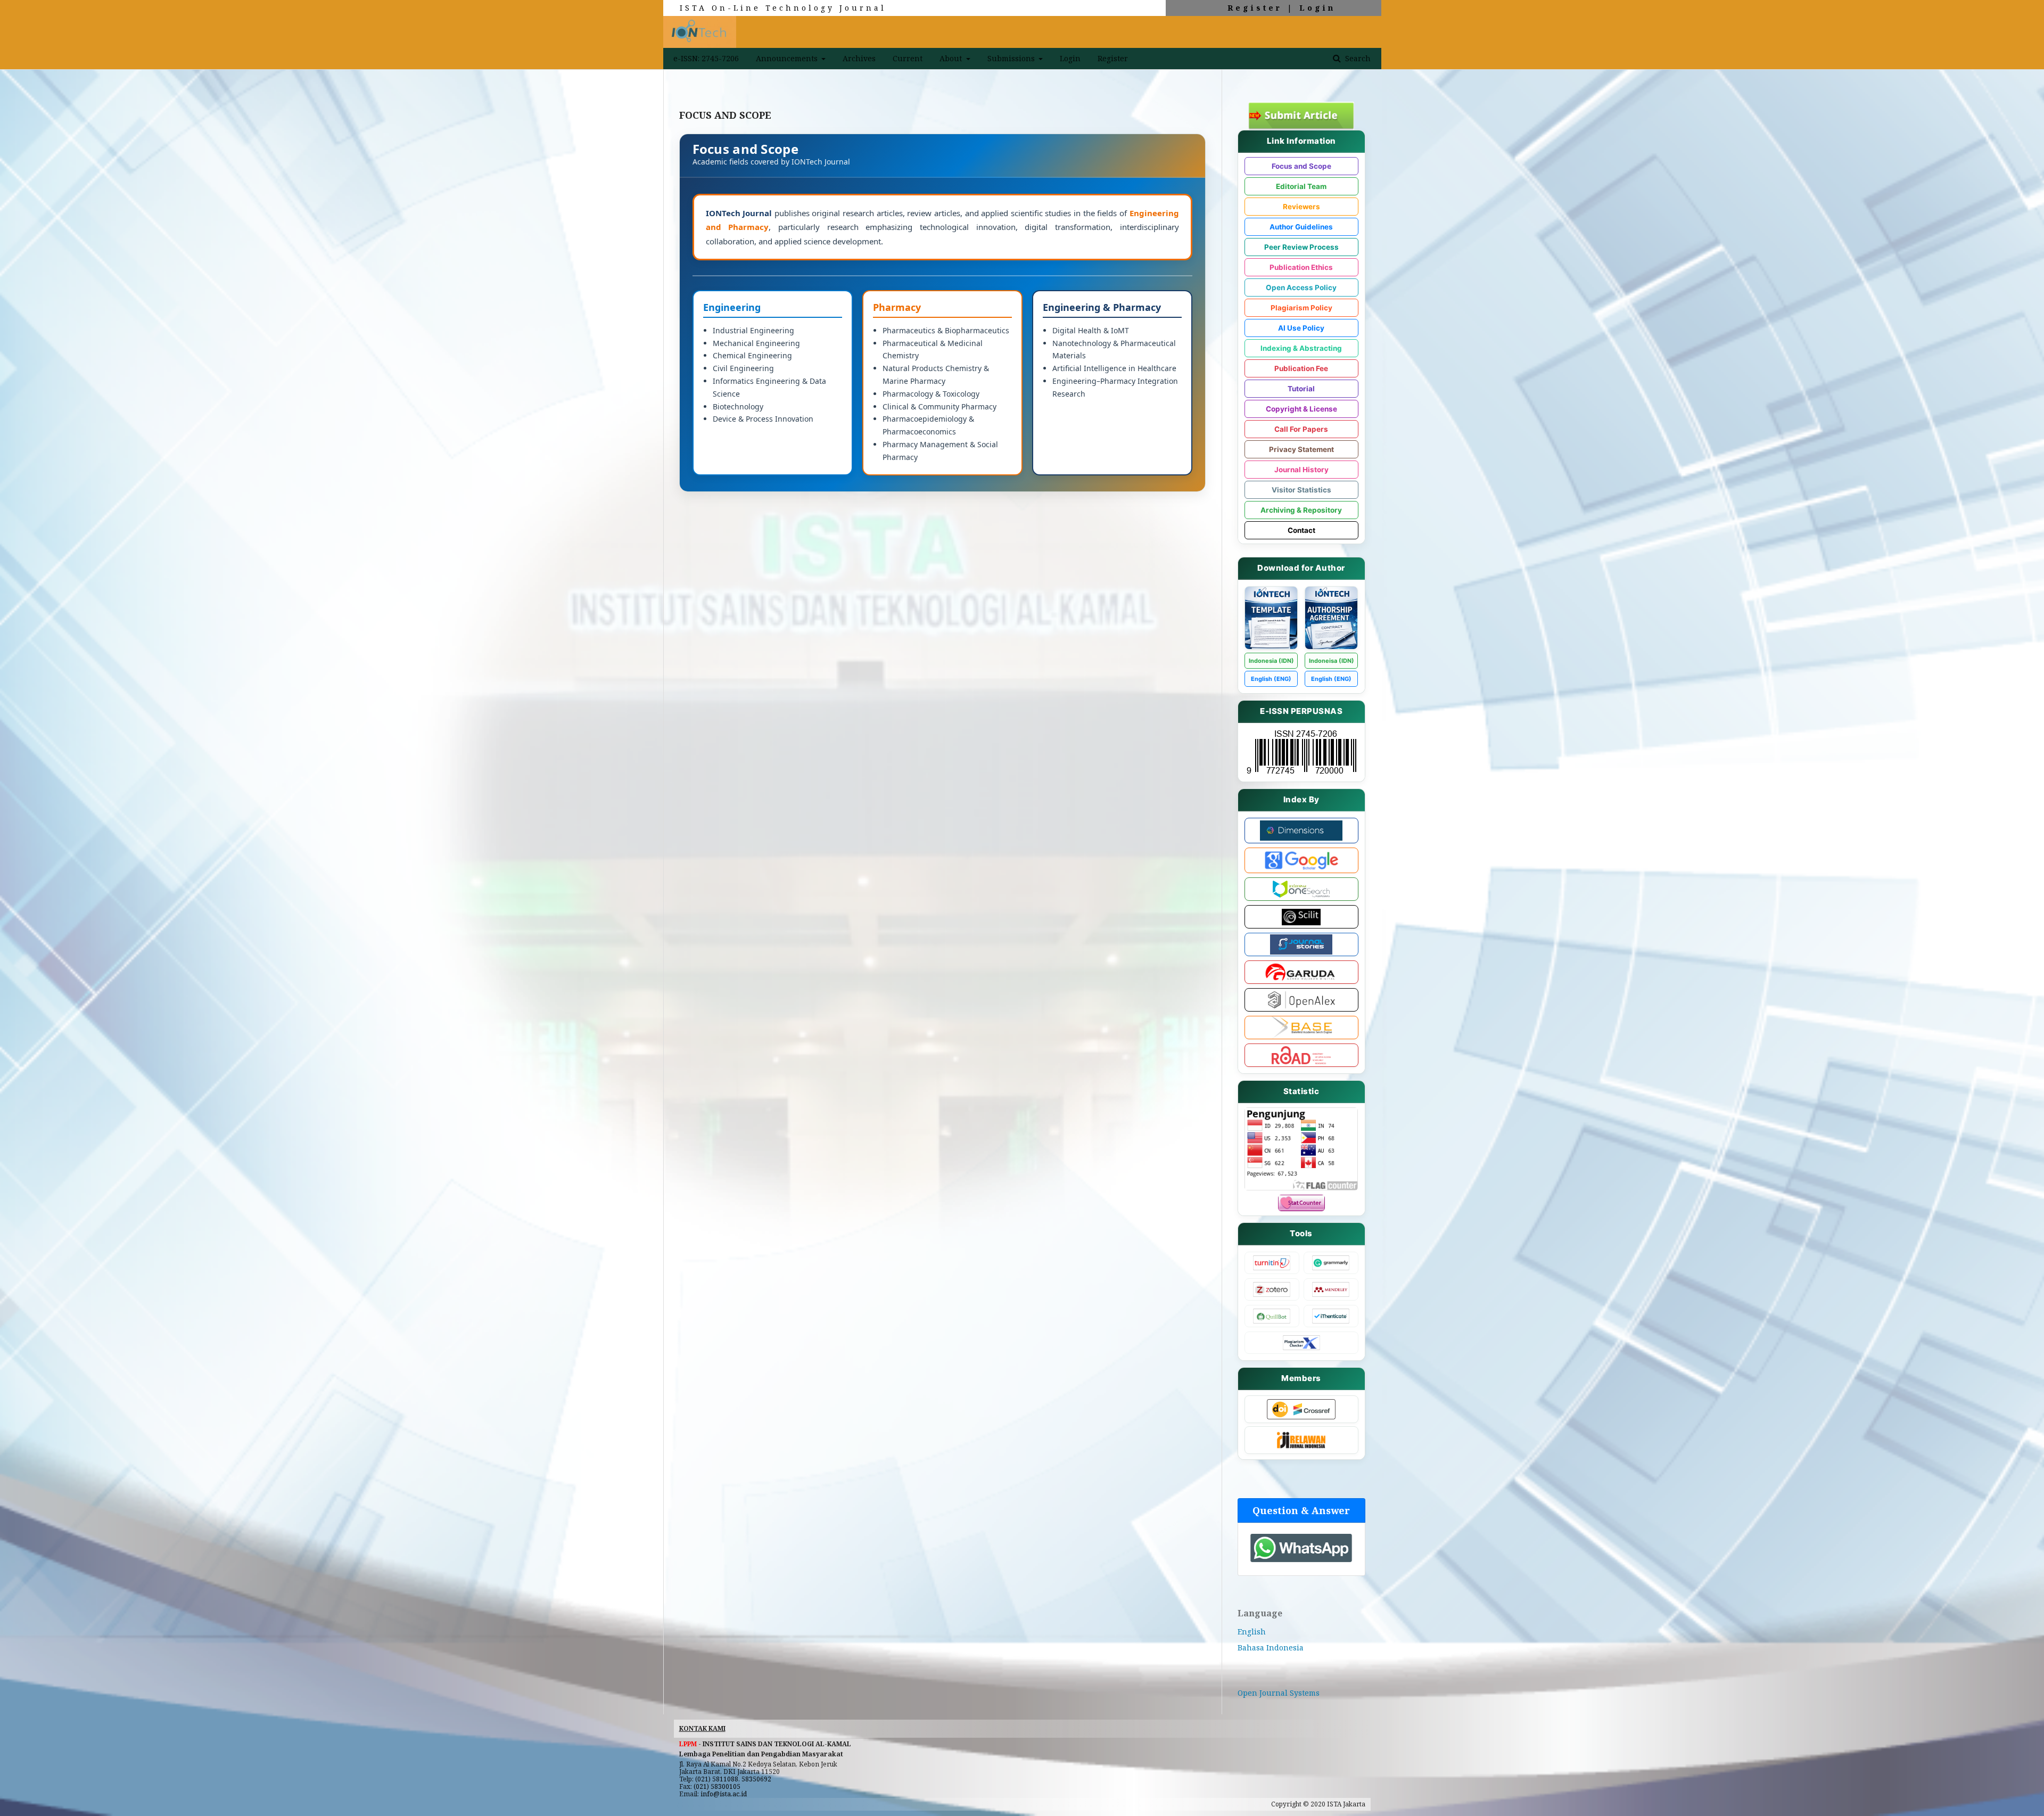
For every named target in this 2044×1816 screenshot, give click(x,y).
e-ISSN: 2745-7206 (706, 58)
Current (908, 58)
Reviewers (1301, 207)
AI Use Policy (1301, 328)
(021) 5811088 (717, 1779)
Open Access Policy (1301, 287)
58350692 (756, 1779)
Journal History (1301, 470)
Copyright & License (1301, 409)
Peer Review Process (1301, 247)
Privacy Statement (1301, 449)
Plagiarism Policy (1301, 308)
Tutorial (1301, 389)
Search (1357, 58)
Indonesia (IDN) (1271, 661)
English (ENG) (1271, 679)
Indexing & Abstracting (1301, 348)
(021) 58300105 (717, 1786)
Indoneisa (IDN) (1332, 661)
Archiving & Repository (1301, 510)
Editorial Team (1301, 186)
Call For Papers (1301, 429)
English (1252, 1632)
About (952, 58)
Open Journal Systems (1279, 1693)
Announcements (788, 58)
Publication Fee (1301, 368)
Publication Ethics (1301, 267)
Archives (859, 58)
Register (1255, 8)
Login (1317, 8)
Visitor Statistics (1301, 490)
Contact (1301, 530)
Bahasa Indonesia (1271, 1647)
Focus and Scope (1301, 166)
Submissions (1012, 58)
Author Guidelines (1301, 227)
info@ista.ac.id (724, 1794)
